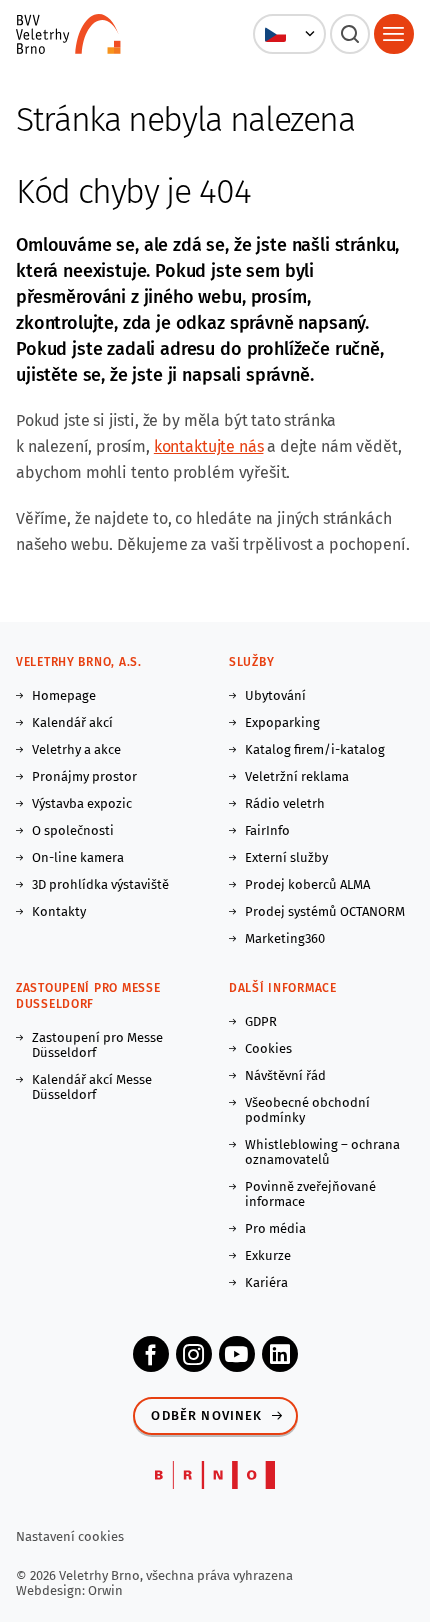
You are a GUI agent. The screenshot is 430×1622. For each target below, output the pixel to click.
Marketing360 (285, 938)
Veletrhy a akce (76, 749)
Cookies (268, 1048)
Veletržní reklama (297, 776)
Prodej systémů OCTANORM (325, 911)
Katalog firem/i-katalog (315, 749)
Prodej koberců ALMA (307, 884)
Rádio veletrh (285, 803)
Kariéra (266, 1282)
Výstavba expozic (82, 803)
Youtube (237, 1354)
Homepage (64, 695)
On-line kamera (78, 857)
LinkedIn (280, 1354)
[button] (289, 34)
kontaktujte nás (209, 446)
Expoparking (282, 722)
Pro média (275, 1228)
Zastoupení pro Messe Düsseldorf (97, 1045)
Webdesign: (52, 1590)
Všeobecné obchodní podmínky (307, 1110)
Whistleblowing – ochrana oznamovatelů (322, 1152)
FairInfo (267, 830)
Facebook (151, 1354)
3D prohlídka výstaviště (100, 884)
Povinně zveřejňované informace (310, 1194)
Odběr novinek (206, 1415)
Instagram (194, 1354)
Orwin (105, 1590)
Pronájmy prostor (84, 776)
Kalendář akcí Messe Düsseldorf (92, 1087)
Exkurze (268, 1255)
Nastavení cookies (70, 1536)
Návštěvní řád (285, 1075)
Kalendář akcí (72, 722)
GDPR (261, 1021)
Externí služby (286, 857)
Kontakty (59, 911)
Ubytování (275, 695)
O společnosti (73, 830)
